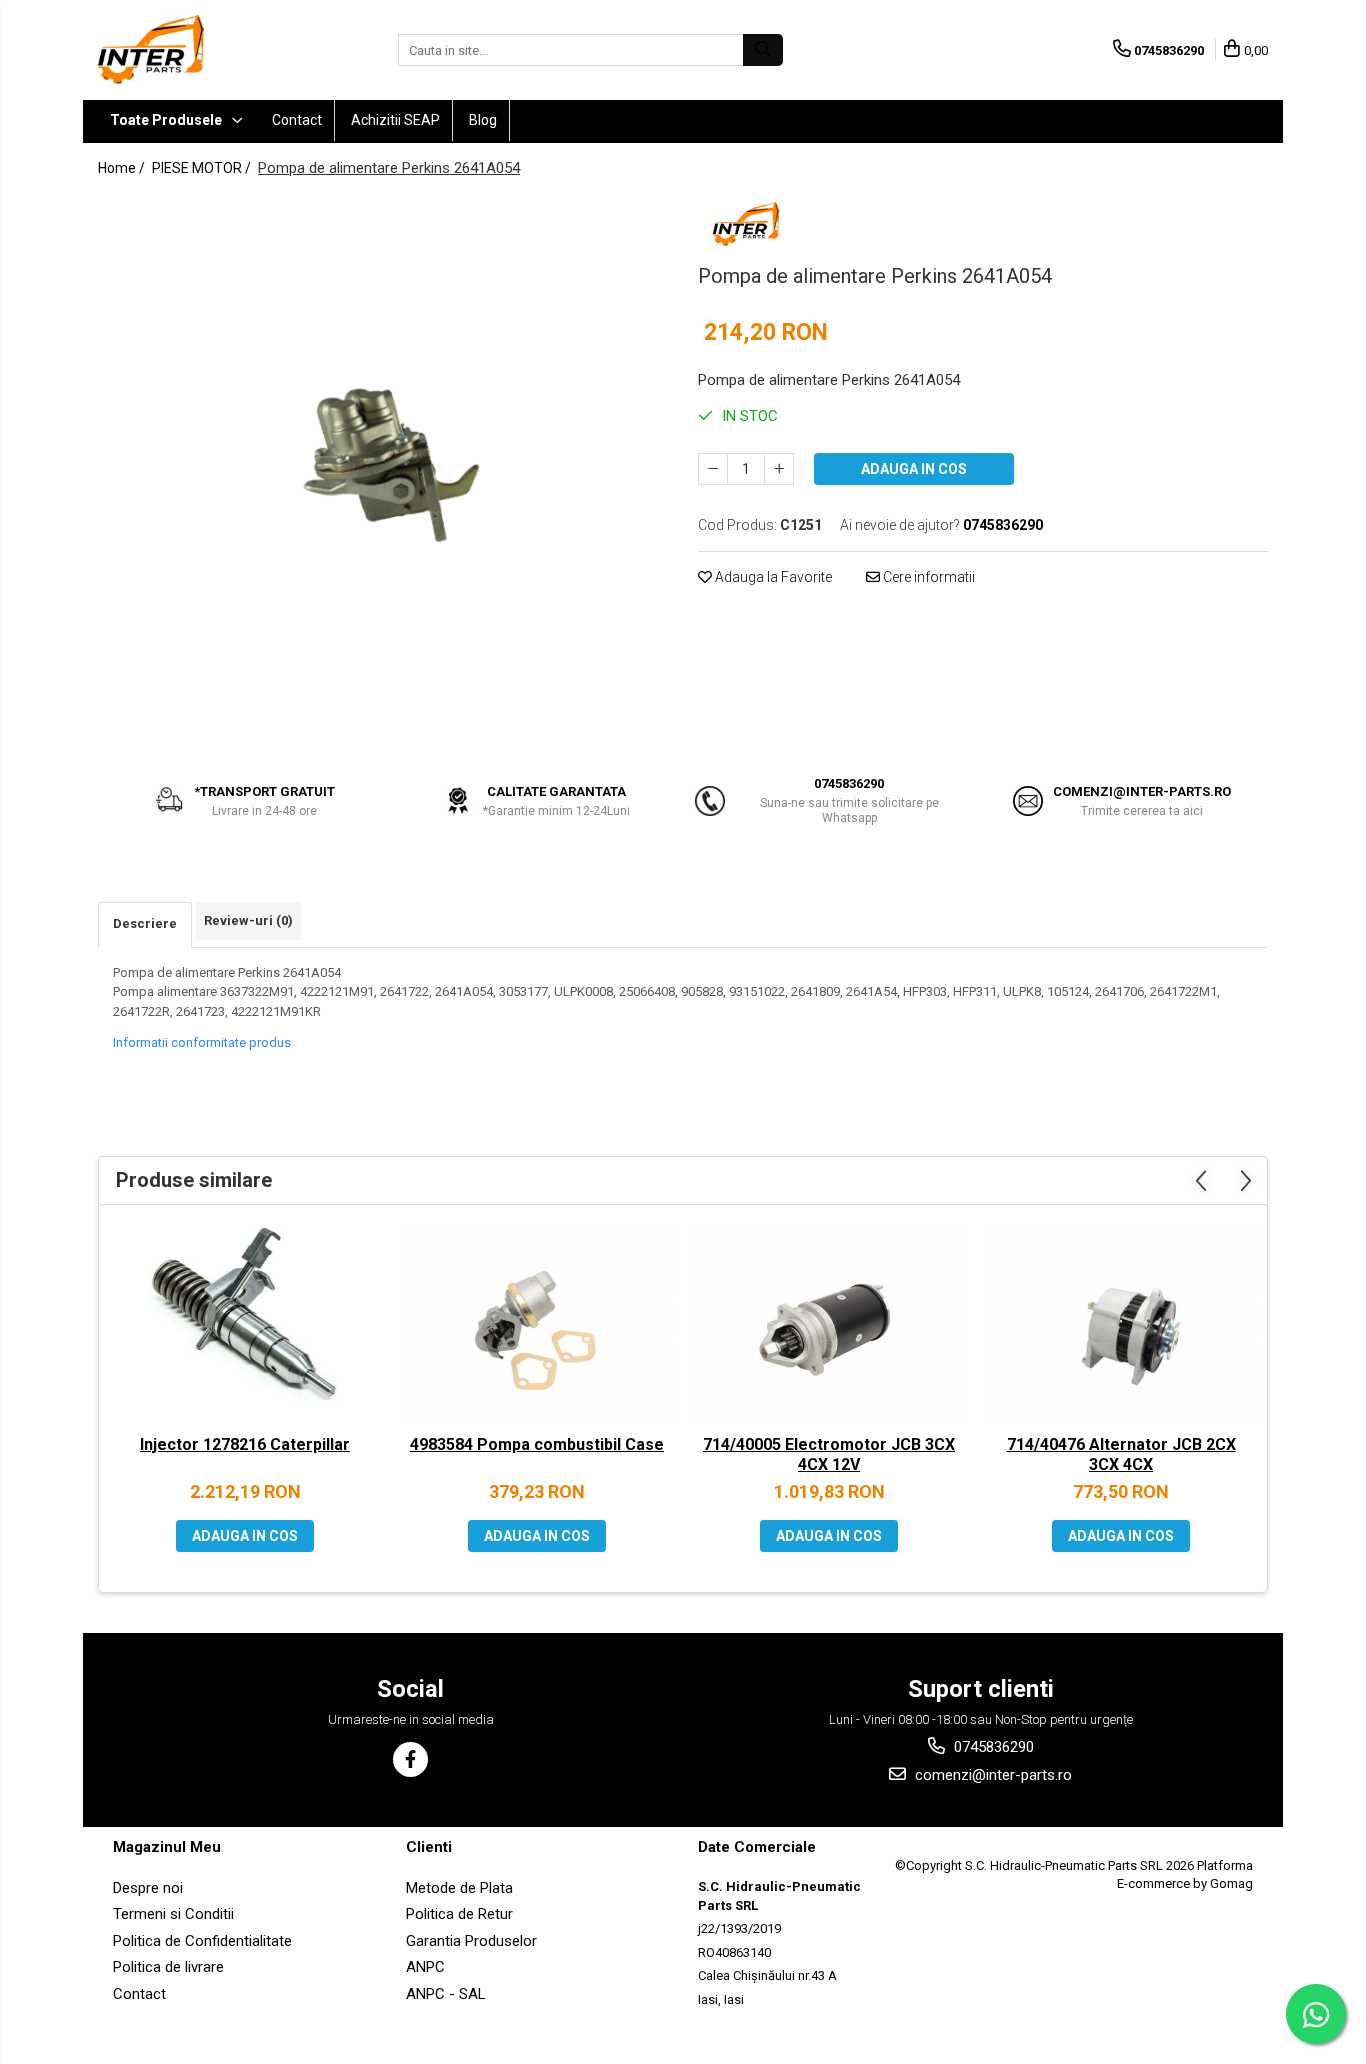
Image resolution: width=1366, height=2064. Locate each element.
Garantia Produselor (471, 1941)
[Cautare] (763, 50)
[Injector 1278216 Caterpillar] (245, 1325)
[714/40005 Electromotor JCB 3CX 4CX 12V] (829, 1325)
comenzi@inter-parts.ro (991, 1775)
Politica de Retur (459, 1914)
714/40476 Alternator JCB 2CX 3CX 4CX (1121, 1455)
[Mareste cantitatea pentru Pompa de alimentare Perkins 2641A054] (779, 469)
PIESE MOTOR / (203, 168)
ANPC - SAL (446, 1994)
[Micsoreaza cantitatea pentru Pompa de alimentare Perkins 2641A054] (713, 469)
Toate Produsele (167, 120)
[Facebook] (410, 1759)
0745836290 (992, 1747)
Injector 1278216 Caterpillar (245, 1444)
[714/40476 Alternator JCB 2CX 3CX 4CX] (1121, 1325)
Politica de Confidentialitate (202, 1941)
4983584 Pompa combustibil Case (537, 1444)
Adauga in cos (914, 469)
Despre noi (148, 1888)
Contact (297, 120)
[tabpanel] (383, 474)
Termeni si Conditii (173, 1914)
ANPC (425, 1967)
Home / (123, 168)
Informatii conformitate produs (202, 1042)
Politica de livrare (168, 1967)
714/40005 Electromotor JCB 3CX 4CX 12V (829, 1455)
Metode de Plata (459, 1888)
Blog (483, 120)
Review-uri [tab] (248, 920)
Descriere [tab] (145, 923)
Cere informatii (927, 577)
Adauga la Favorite (772, 577)
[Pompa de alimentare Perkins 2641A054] (383, 474)
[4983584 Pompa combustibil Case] (537, 1325)
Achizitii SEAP (395, 120)
